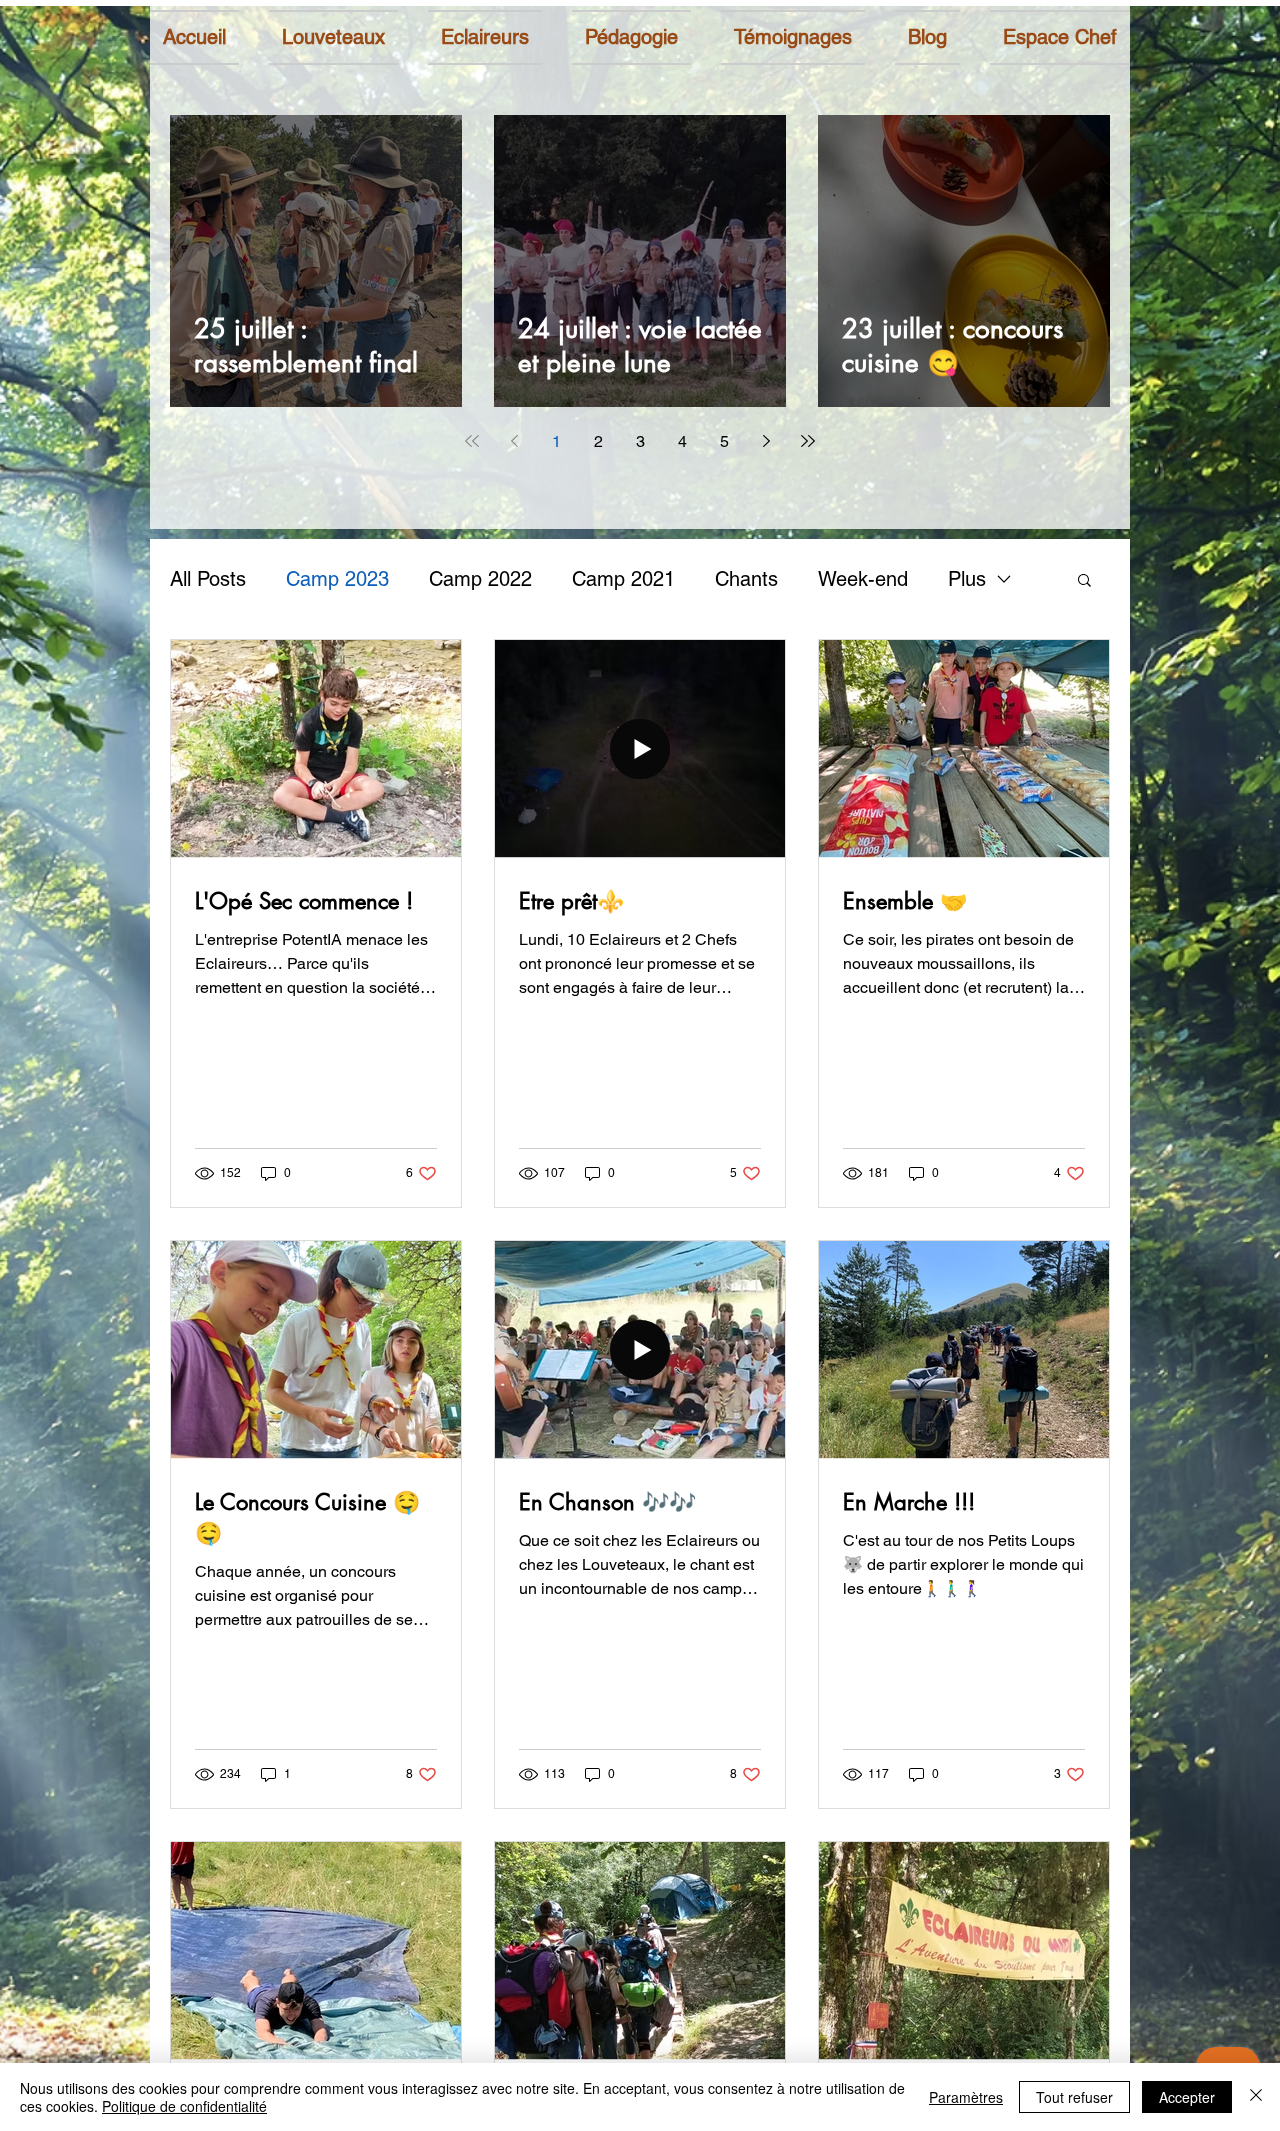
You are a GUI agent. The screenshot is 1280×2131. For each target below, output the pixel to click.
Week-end (863, 579)
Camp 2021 (623, 579)
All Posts (208, 579)
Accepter (1187, 2097)
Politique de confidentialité (184, 2106)
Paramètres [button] (966, 2097)
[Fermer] (1256, 2097)
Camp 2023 (337, 579)
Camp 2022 (480, 579)
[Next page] (766, 441)
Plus (967, 579)
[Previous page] (514, 441)
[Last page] (808, 441)
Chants (746, 579)
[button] (1084, 581)
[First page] (472, 441)
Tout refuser (1074, 2097)
